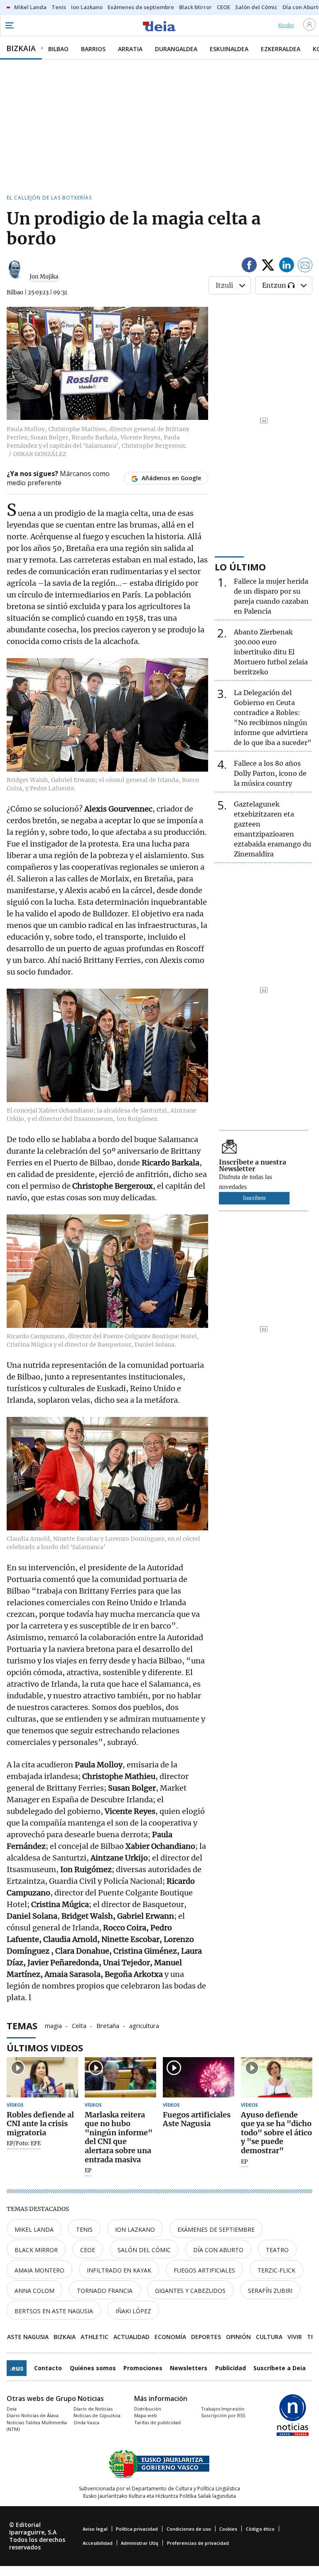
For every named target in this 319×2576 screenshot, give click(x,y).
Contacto (48, 2368)
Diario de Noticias (93, 2409)
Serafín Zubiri (270, 2291)
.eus (17, 2368)
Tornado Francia (105, 2291)
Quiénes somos (93, 2368)
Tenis (84, 2229)
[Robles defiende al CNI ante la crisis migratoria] (42, 2077)
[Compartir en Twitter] (268, 266)
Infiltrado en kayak (119, 2270)
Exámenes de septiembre (216, 2229)
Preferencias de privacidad (198, 2543)
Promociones (143, 2368)
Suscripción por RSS (223, 2415)
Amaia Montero (39, 2270)
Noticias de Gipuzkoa (97, 2415)
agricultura (144, 2025)
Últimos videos (45, 2048)
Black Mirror (36, 2250)
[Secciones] (9, 25)
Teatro (277, 2250)
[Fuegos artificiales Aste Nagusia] (199, 2077)
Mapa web (146, 2415)
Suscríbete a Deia (280, 2368)
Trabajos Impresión (223, 2409)
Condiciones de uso (189, 2529)
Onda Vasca (86, 2422)
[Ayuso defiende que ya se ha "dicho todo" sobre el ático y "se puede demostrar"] (277, 2077)
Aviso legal (95, 2529)
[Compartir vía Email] (305, 266)
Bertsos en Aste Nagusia (54, 2311)
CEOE (88, 2250)
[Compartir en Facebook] (249, 266)
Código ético (260, 2529)
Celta (79, 2025)
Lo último (240, 567)
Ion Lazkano (135, 2229)
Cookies (228, 2529)
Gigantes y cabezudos (190, 2291)
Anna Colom (34, 2291)
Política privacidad (137, 2529)
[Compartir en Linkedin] (287, 266)
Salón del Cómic (144, 2250)
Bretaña (108, 2025)
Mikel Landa (34, 2229)
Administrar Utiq (140, 2543)
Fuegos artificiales (204, 2270)
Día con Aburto (218, 2250)
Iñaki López (133, 2311)
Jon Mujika (44, 277)
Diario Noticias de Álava (33, 2415)
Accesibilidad (98, 2543)
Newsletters (189, 2368)
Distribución (148, 2409)
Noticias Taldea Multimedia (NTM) (37, 2426)
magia (53, 2025)
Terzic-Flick (276, 2270)
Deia (12, 2409)
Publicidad (231, 2368)
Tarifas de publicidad (157, 2422)
